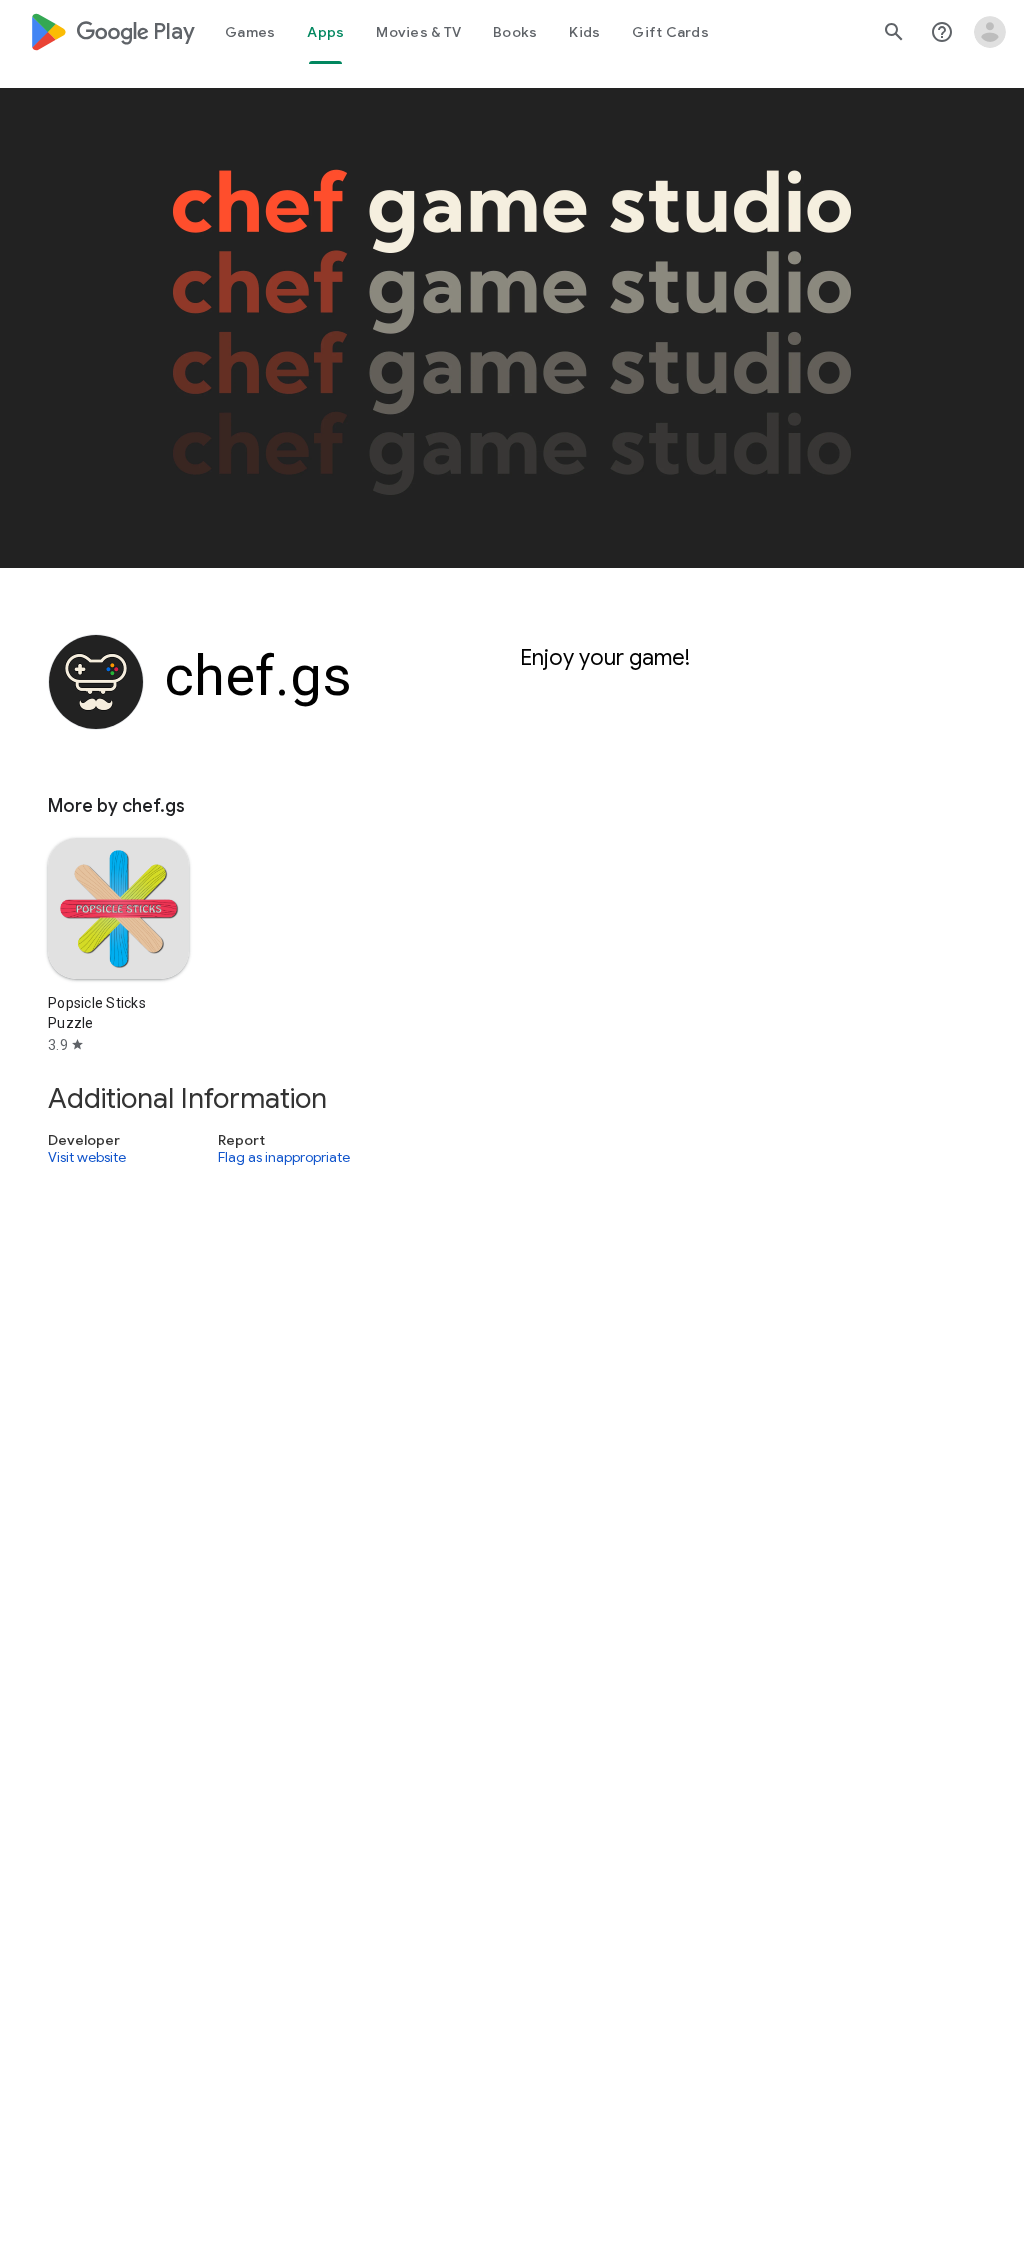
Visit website (87, 1158)
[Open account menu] (990, 32)
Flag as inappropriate (284, 1158)
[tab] (250, 32)
